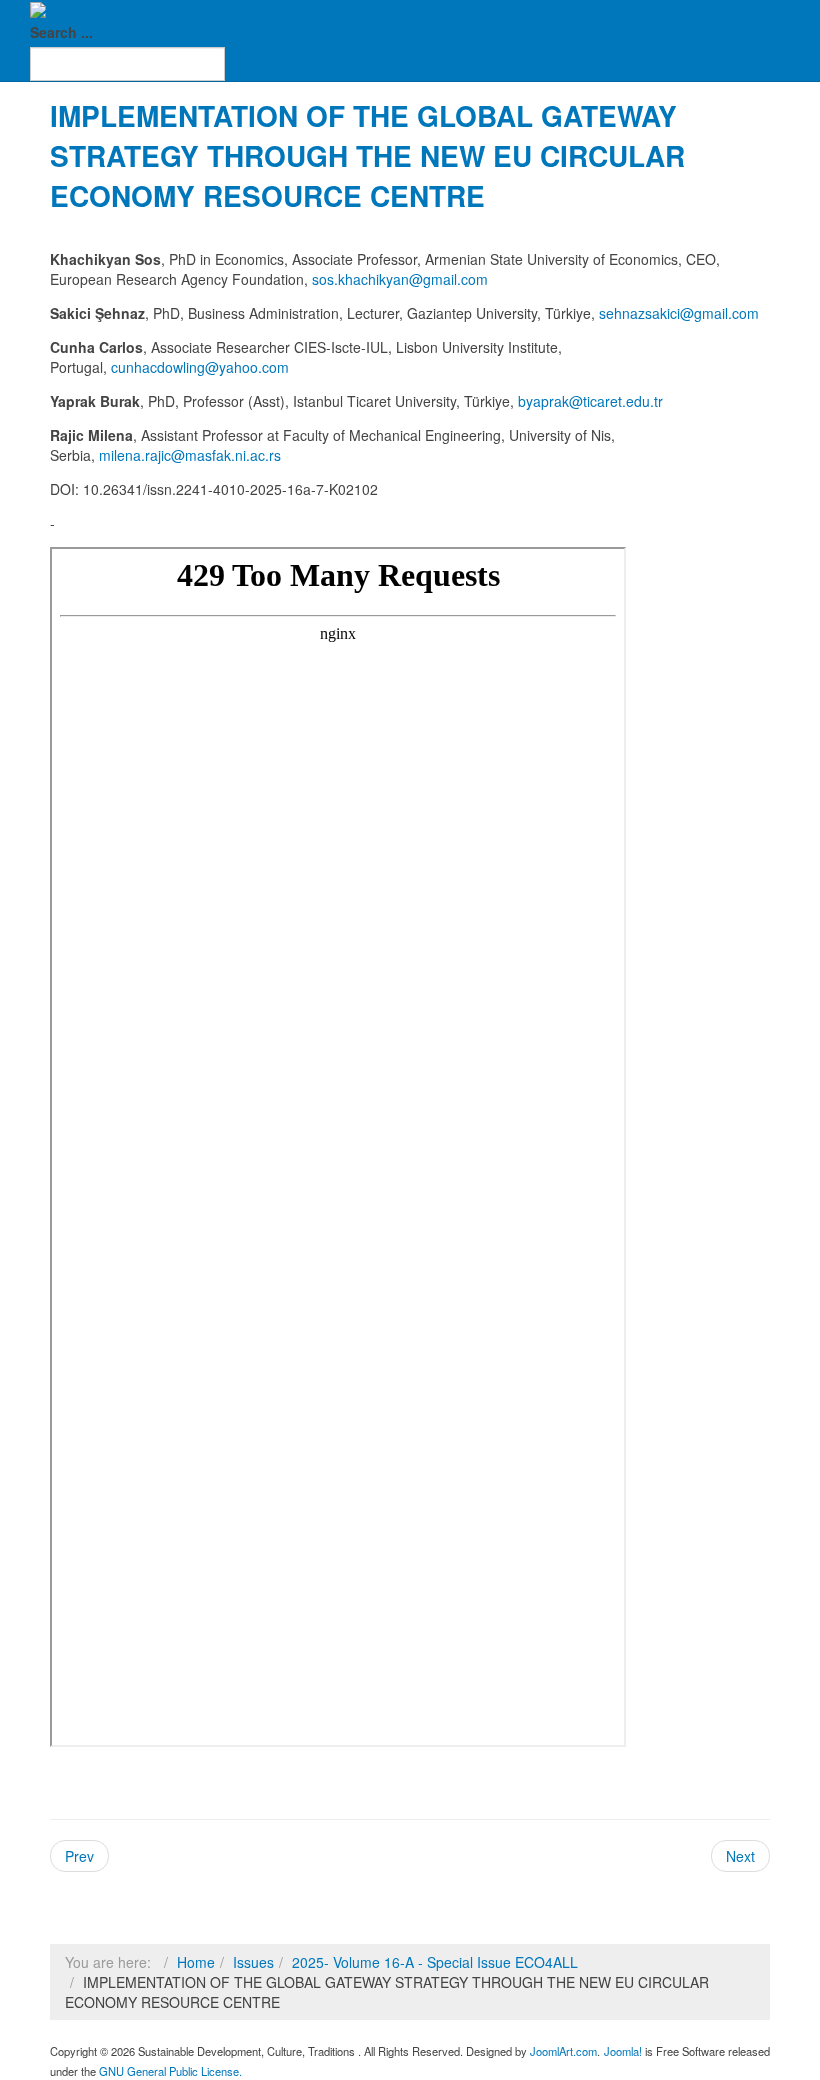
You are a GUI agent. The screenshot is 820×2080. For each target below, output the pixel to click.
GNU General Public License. (170, 2071)
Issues (253, 1962)
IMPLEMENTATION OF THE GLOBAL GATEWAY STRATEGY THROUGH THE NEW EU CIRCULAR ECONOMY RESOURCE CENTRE (367, 155)
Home (196, 1962)
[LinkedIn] (67, 1909)
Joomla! (623, 2051)
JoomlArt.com (563, 2051)
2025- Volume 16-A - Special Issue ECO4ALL (435, 1962)
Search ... (61, 32)
